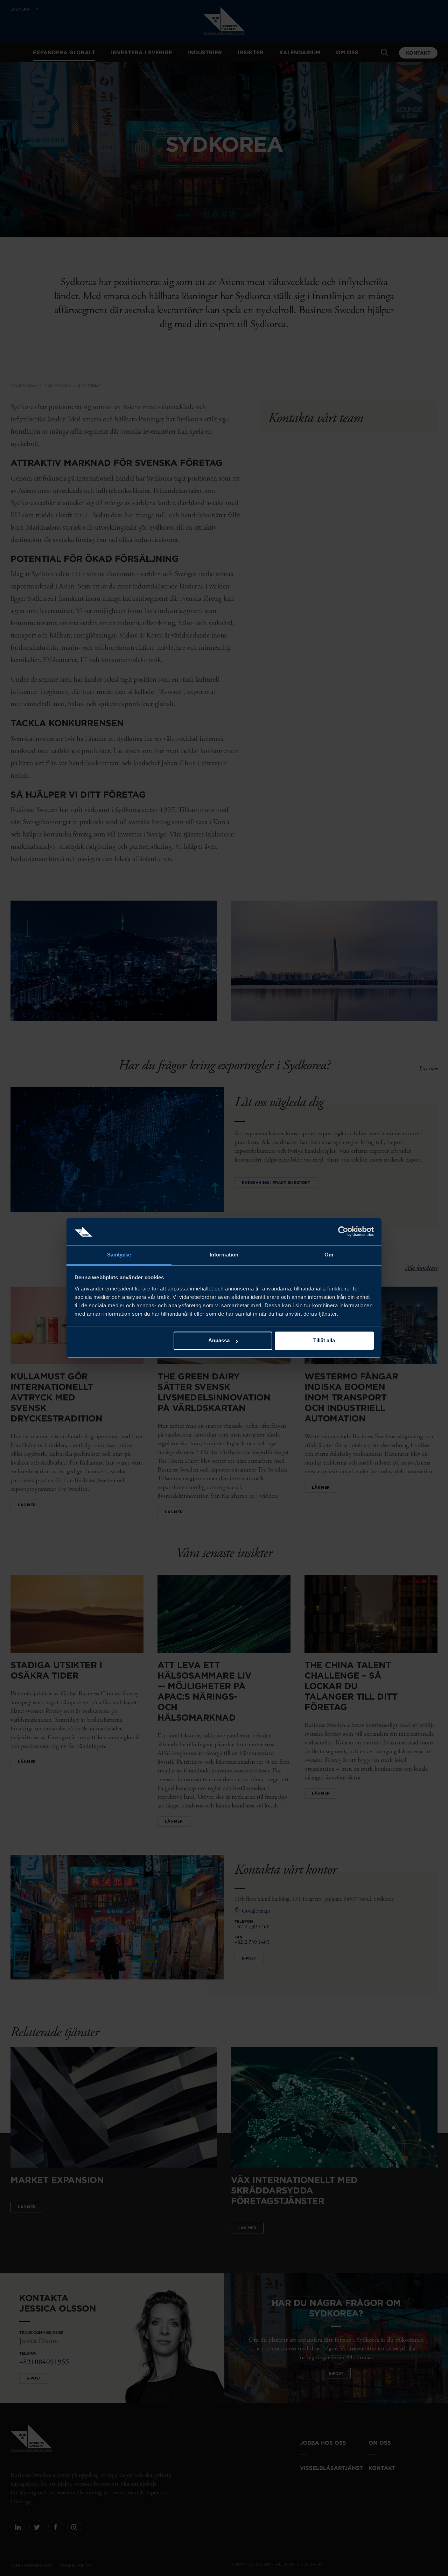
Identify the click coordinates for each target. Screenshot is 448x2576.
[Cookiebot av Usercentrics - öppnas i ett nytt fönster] (343, 1232)
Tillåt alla (324, 1341)
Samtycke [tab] (119, 1255)
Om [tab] (329, 1255)
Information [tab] (224, 1255)
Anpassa (219, 1341)
